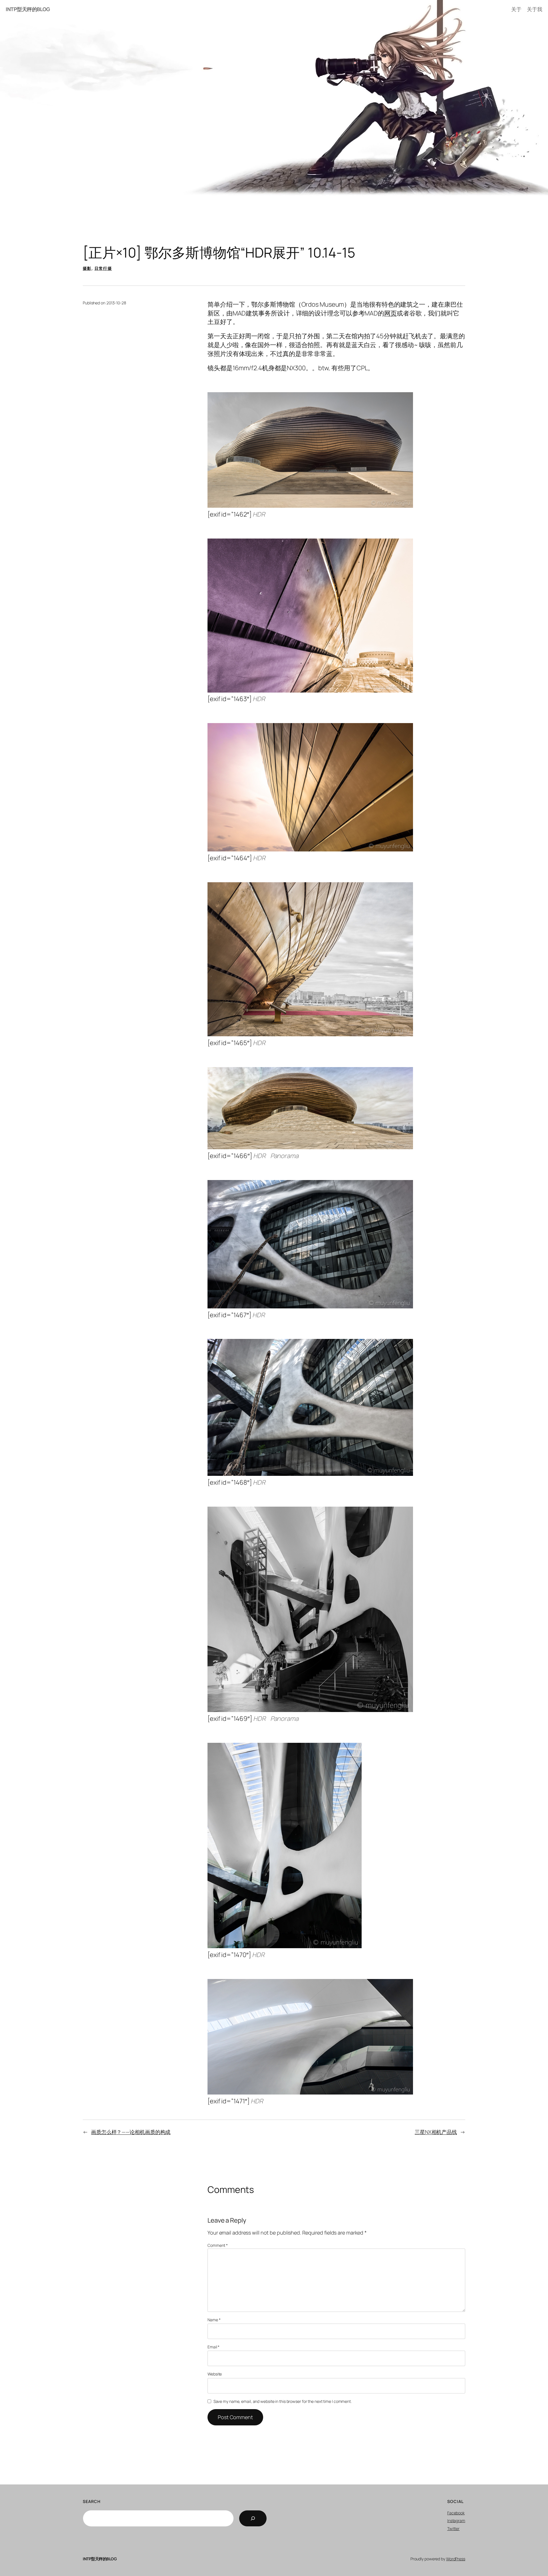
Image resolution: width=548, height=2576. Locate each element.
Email (213, 2347)
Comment (218, 2245)
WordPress (456, 2559)
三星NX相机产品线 (436, 2132)
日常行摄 (103, 268)
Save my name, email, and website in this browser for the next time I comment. (283, 2401)
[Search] (253, 2518)
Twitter (453, 2529)
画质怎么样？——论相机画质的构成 (131, 2132)
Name (214, 2320)
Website (215, 2374)
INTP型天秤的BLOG (28, 9)
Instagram (456, 2521)
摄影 (87, 268)
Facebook (456, 2513)
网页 (390, 313)
